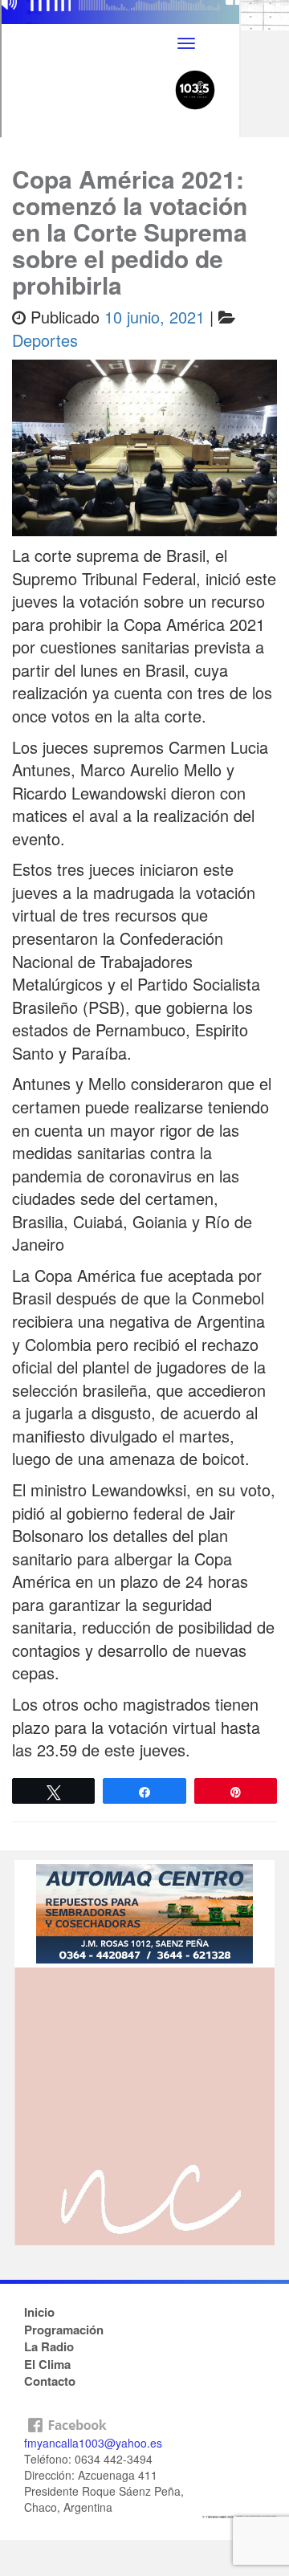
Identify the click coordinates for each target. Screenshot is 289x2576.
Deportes (45, 340)
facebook (144, 2421)
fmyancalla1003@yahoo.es (93, 2443)
